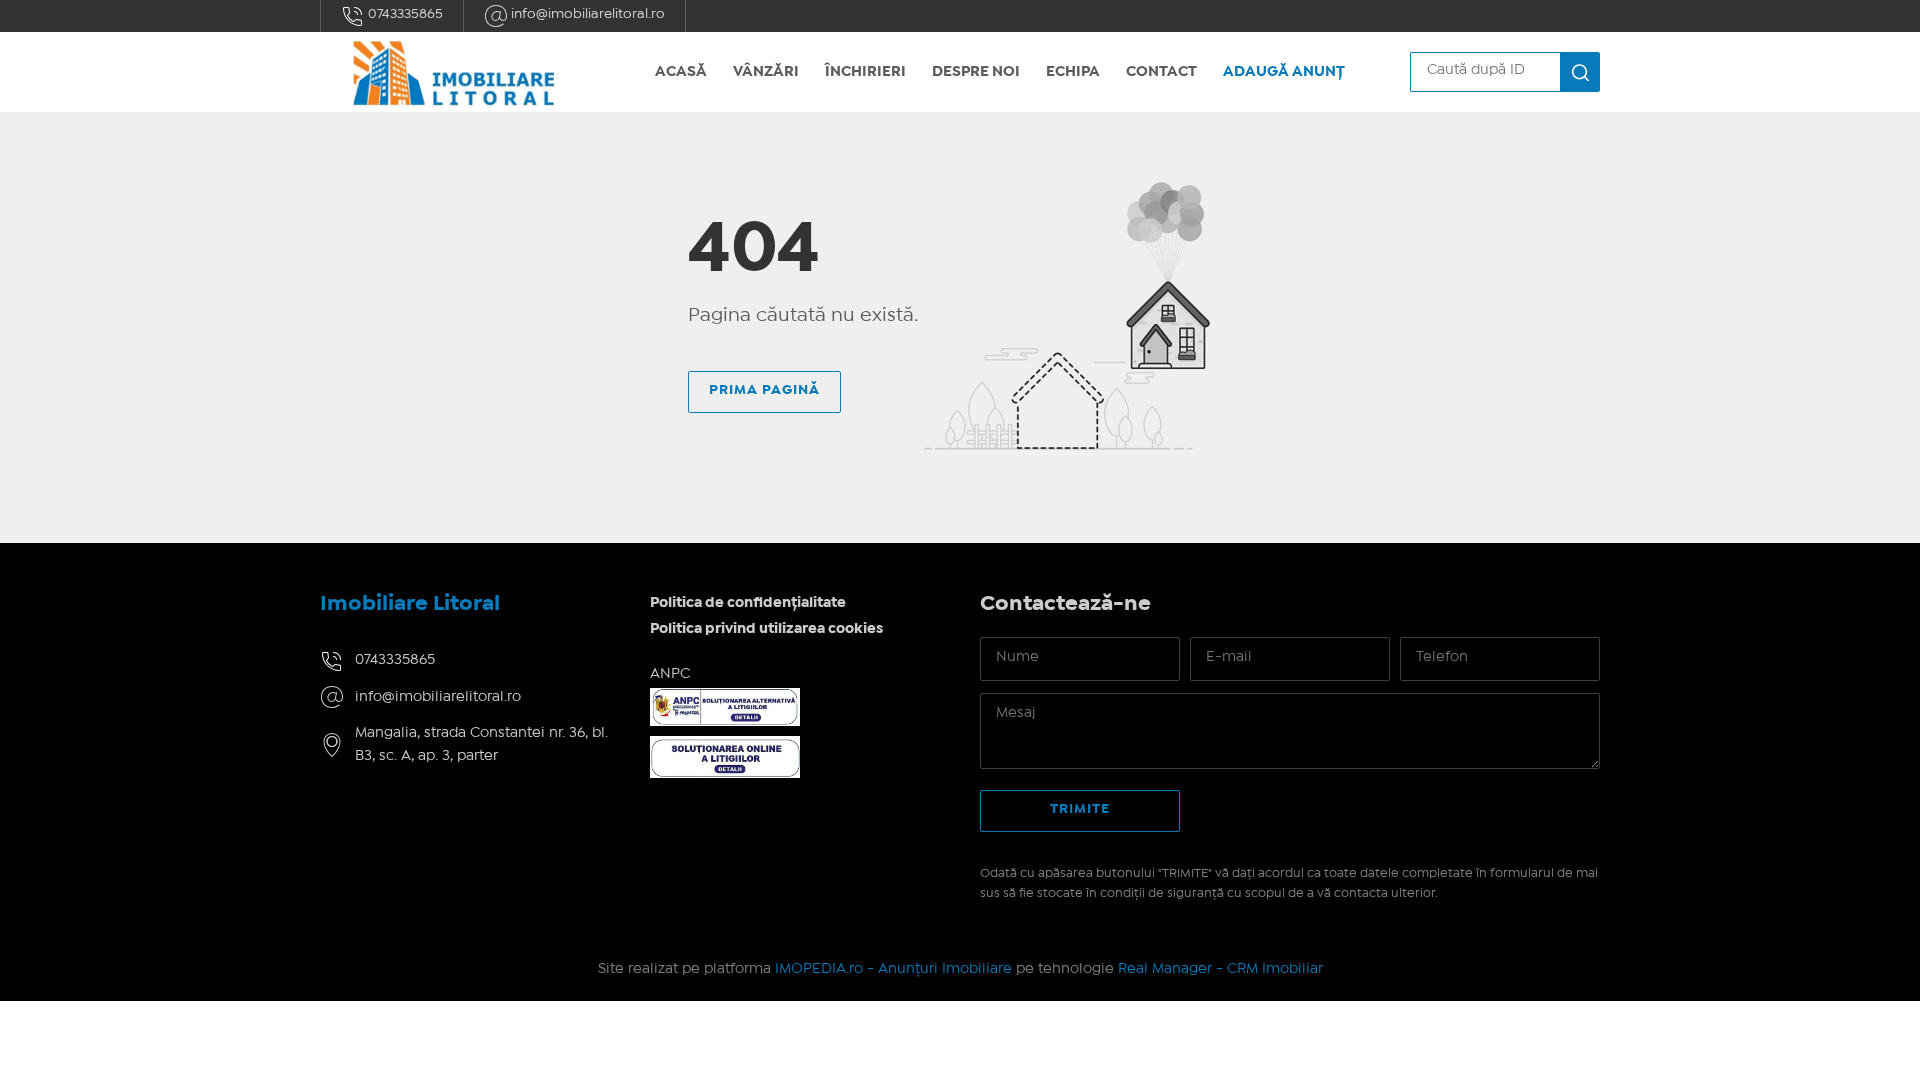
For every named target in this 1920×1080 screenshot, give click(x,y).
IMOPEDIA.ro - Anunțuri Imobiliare (893, 969)
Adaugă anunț (1284, 72)
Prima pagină (764, 390)
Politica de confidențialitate (748, 603)
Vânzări (766, 72)
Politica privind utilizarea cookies (766, 629)
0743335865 (404, 14)
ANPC (670, 674)
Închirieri (865, 72)
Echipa (1073, 72)
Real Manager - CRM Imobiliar (1220, 969)
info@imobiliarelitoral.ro (586, 14)
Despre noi (976, 72)
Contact (1161, 72)
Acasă (681, 72)
